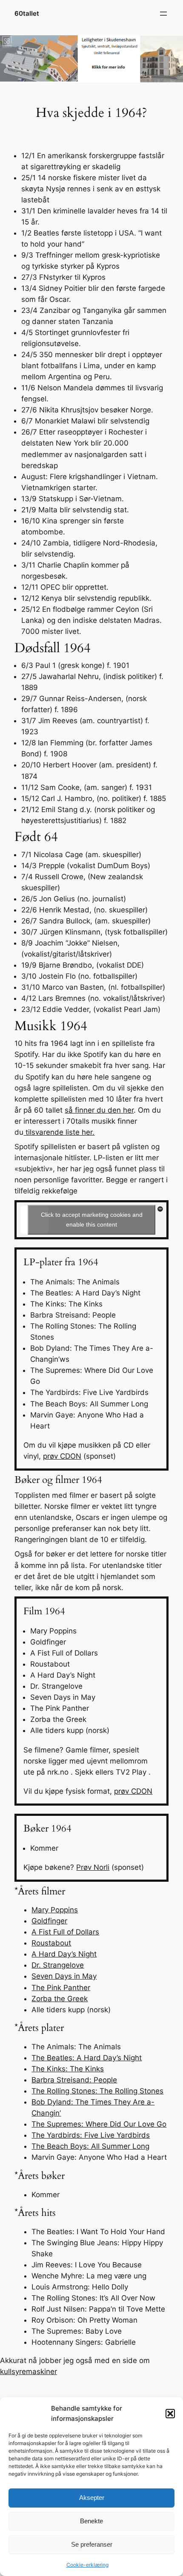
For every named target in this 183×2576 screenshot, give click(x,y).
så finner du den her (99, 1110)
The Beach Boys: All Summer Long (90, 2146)
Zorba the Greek (60, 1999)
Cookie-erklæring (87, 2565)
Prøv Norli (93, 1867)
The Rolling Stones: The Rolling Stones (97, 2091)
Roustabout (51, 1943)
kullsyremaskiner (29, 2372)
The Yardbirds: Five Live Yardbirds (91, 2135)
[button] (170, 2414)
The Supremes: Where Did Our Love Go (99, 2124)
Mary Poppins (55, 1910)
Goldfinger (49, 1921)
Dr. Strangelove (58, 1965)
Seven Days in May (64, 1976)
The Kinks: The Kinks (68, 2069)
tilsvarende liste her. (59, 1132)
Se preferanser (92, 2544)
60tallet (27, 14)
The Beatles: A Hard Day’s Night (87, 2058)
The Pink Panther (61, 1988)
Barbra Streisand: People (74, 2080)
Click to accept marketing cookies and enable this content (92, 1220)
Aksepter (92, 2498)
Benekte (91, 2521)
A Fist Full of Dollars (65, 1932)
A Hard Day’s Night (64, 1954)
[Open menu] (163, 14)
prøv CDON (62, 1456)
